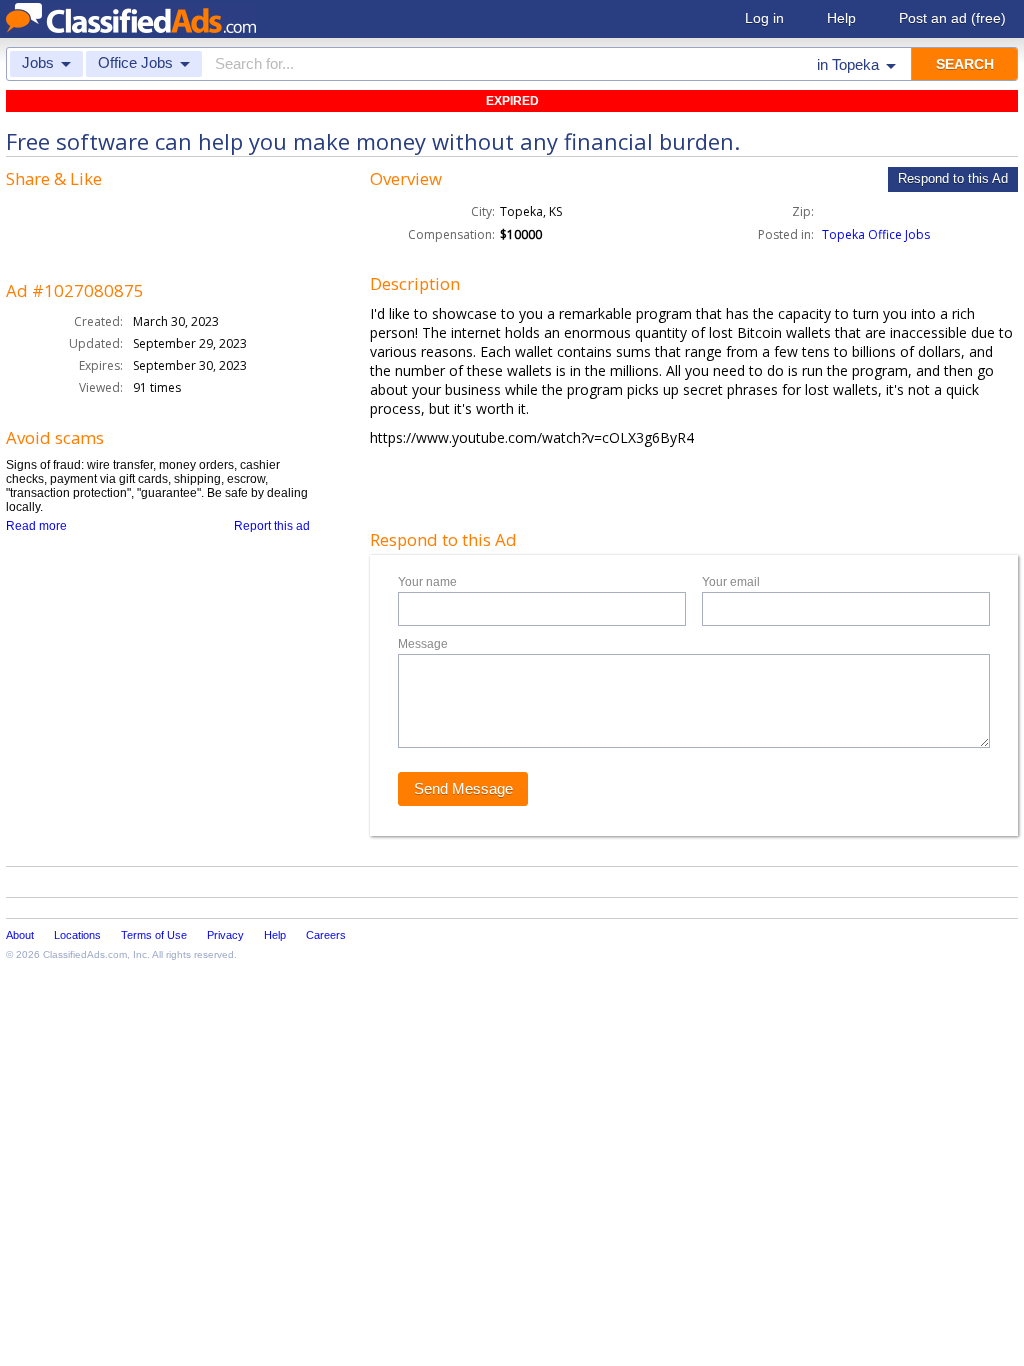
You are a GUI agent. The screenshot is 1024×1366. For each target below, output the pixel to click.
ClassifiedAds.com (85, 954)
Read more (36, 526)
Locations (77, 935)
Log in (764, 18)
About (20, 935)
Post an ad (952, 18)
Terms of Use (154, 935)
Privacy (225, 935)
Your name (427, 582)
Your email (731, 582)
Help (841, 18)
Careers (326, 935)
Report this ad (272, 526)
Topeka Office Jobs (876, 234)
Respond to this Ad (953, 178)
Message (423, 644)
